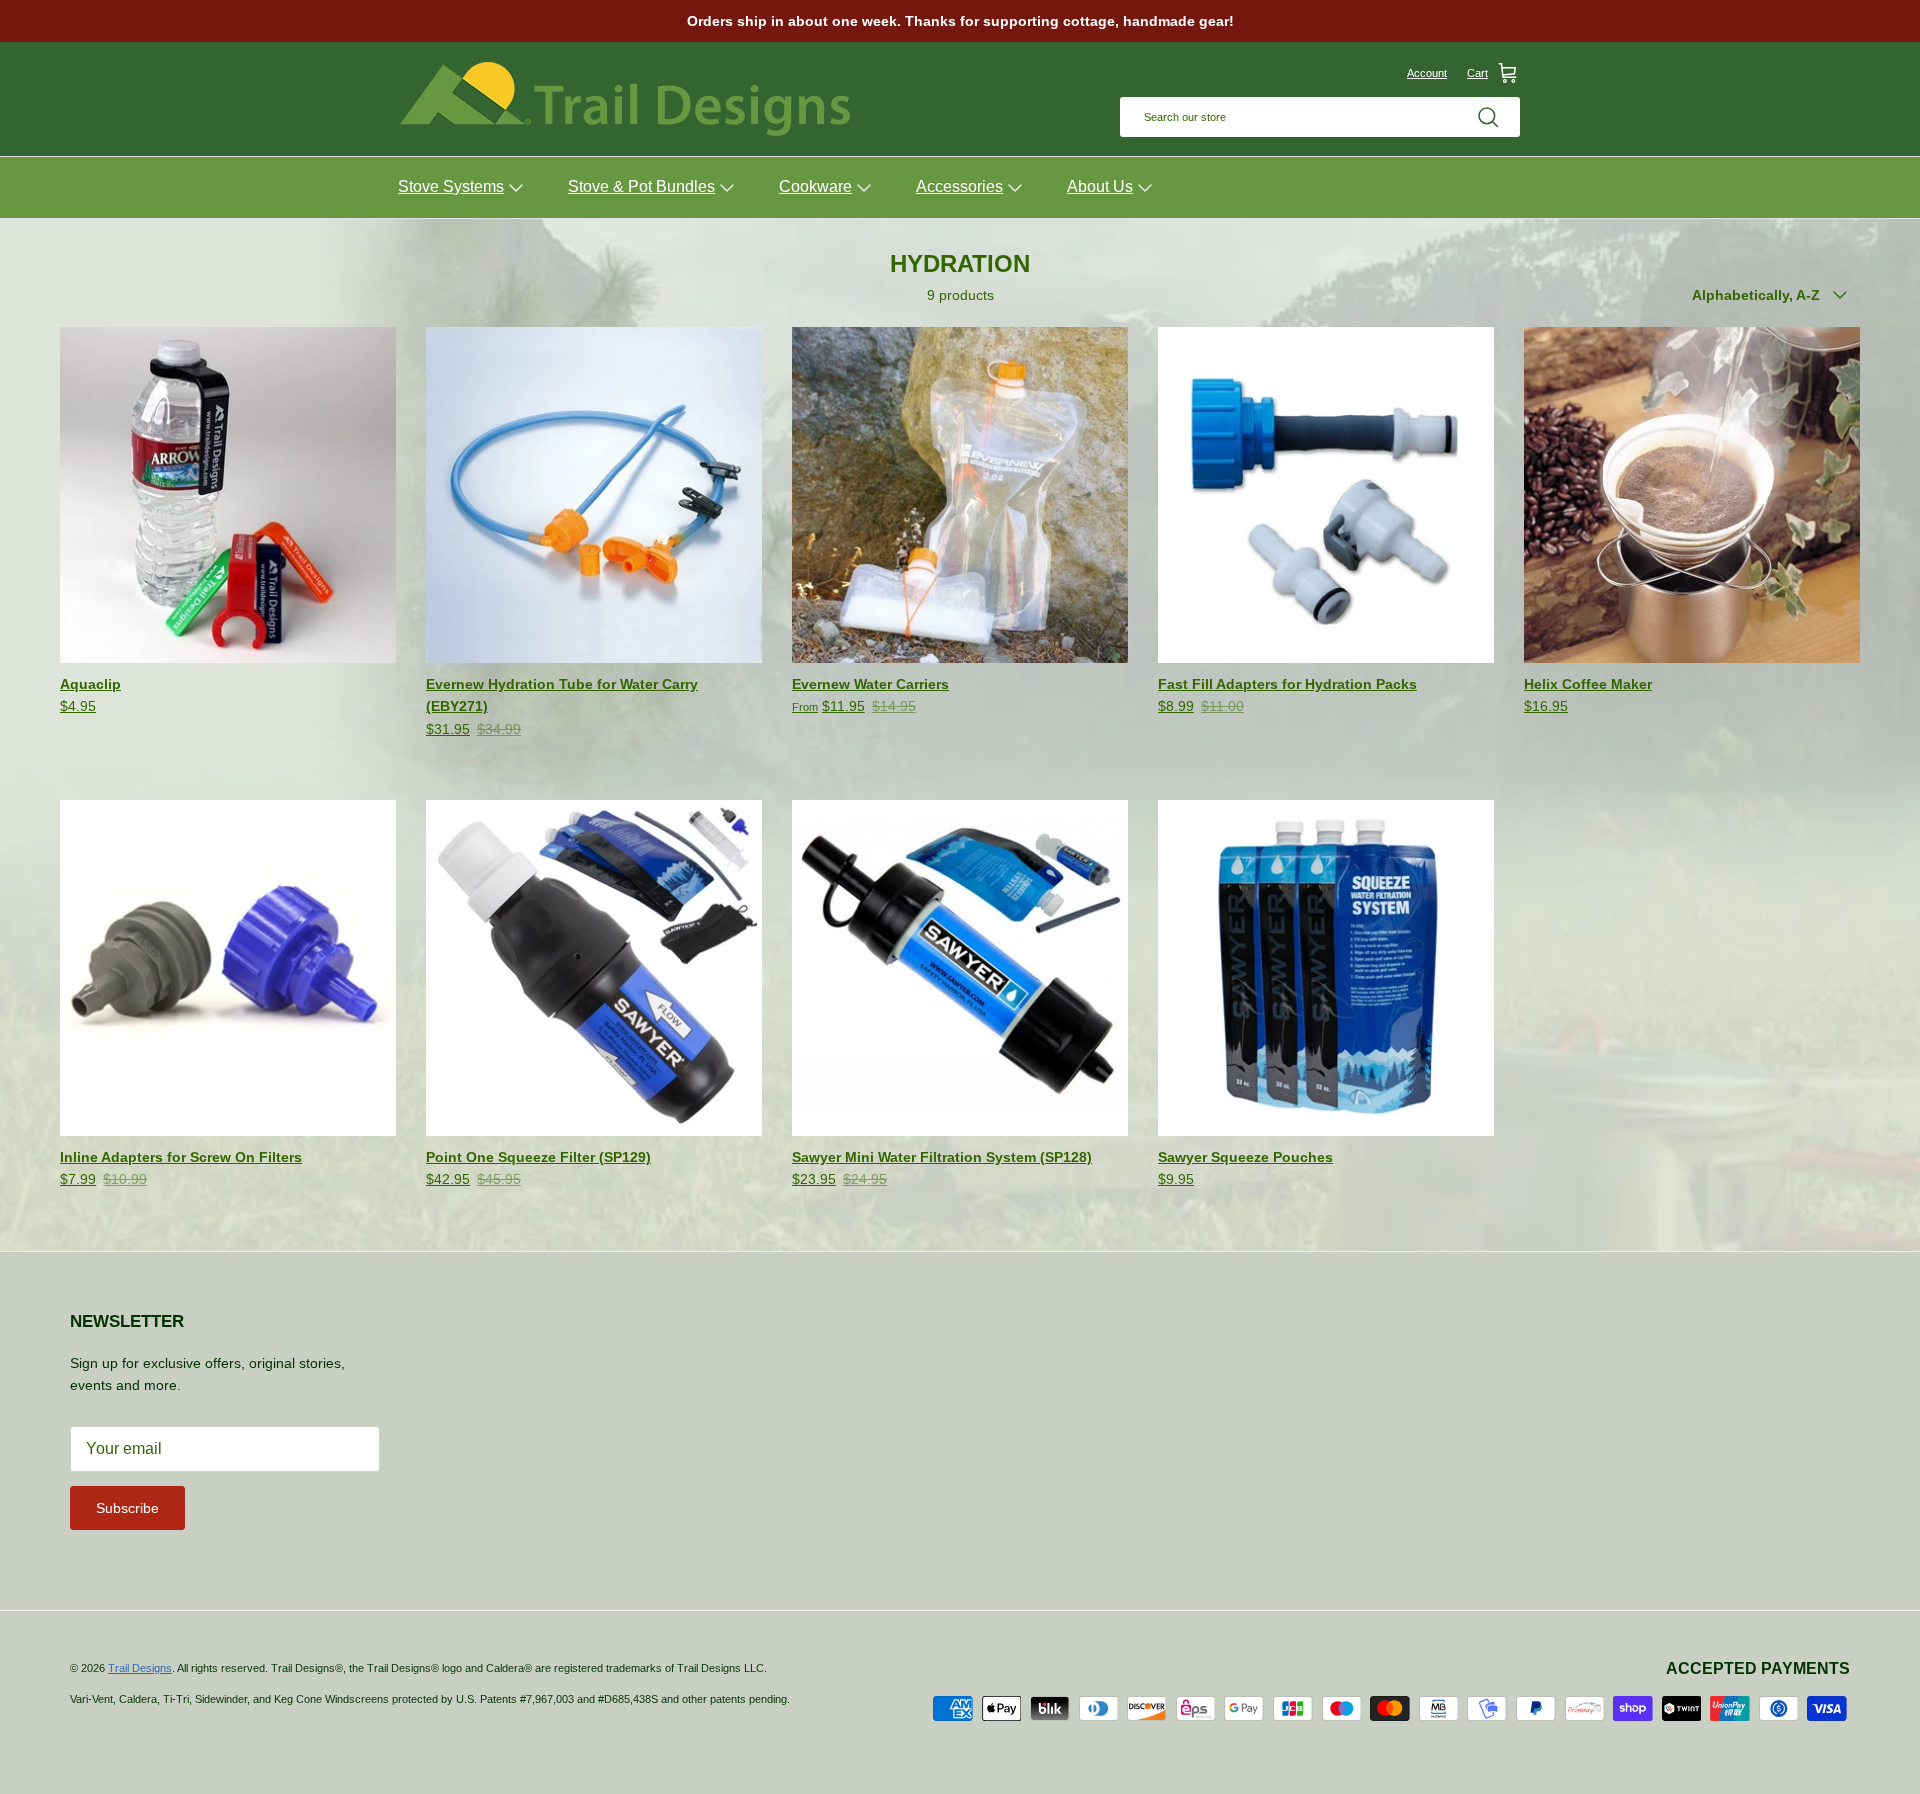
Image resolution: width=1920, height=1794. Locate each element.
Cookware (815, 186)
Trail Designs (140, 1668)
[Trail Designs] (625, 99)
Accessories (959, 186)
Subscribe (127, 1508)
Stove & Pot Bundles (641, 186)
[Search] (1488, 117)
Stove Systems (451, 186)
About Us (1100, 186)
